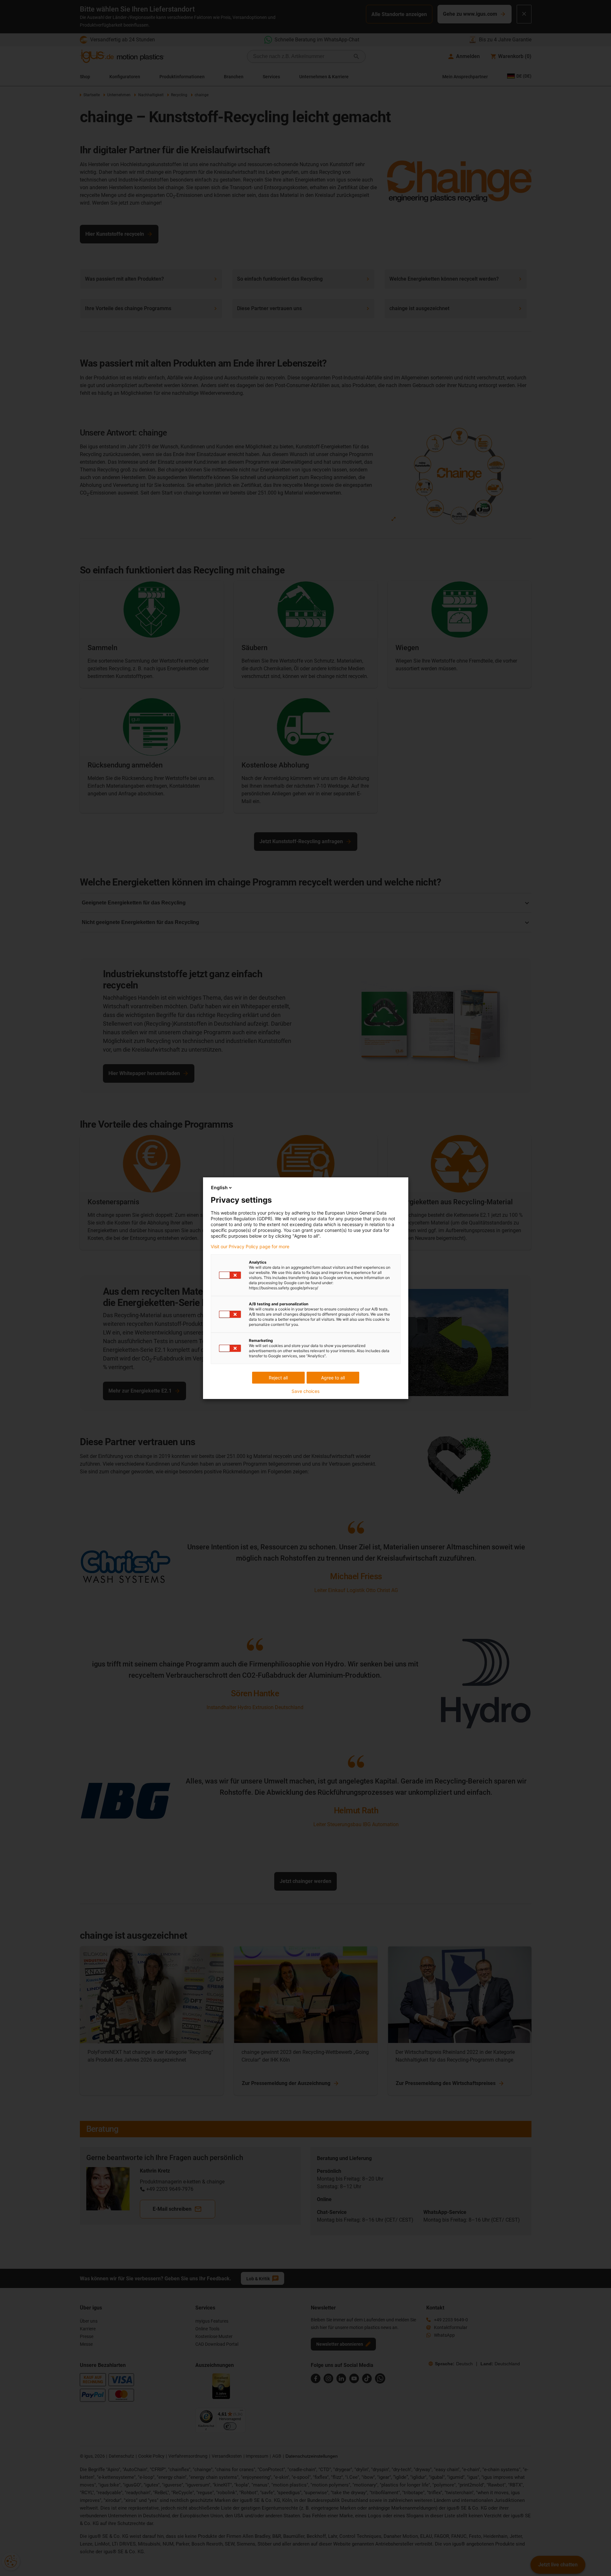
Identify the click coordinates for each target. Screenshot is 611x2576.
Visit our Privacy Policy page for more (250, 1247)
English (219, 1187)
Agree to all (333, 1378)
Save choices (305, 1391)
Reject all (278, 1378)
